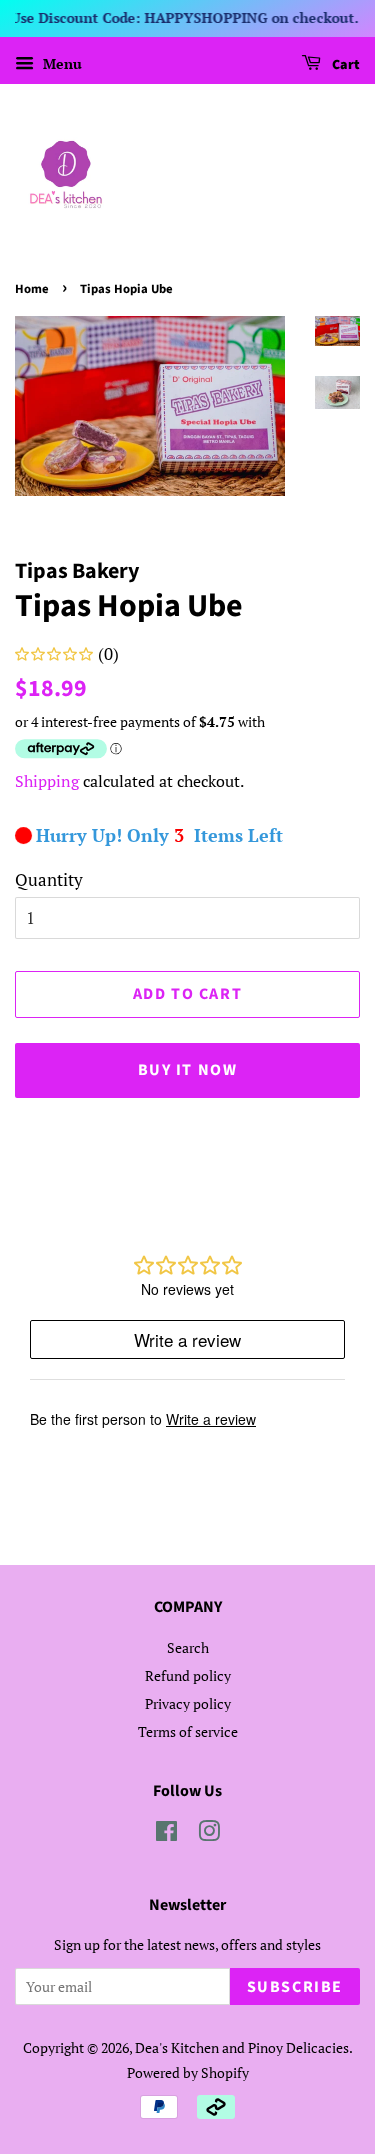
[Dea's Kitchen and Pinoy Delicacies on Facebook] (166, 1834)
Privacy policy (188, 1703)
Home (32, 289)
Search (188, 1647)
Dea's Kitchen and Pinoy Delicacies (242, 2047)
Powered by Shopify (188, 2072)
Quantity (49, 879)
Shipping (47, 781)
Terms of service (188, 1731)
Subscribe (295, 1987)
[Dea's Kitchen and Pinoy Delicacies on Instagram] (209, 1834)
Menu (60, 63)
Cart (344, 65)
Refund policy (188, 1675)
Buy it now (188, 1070)
